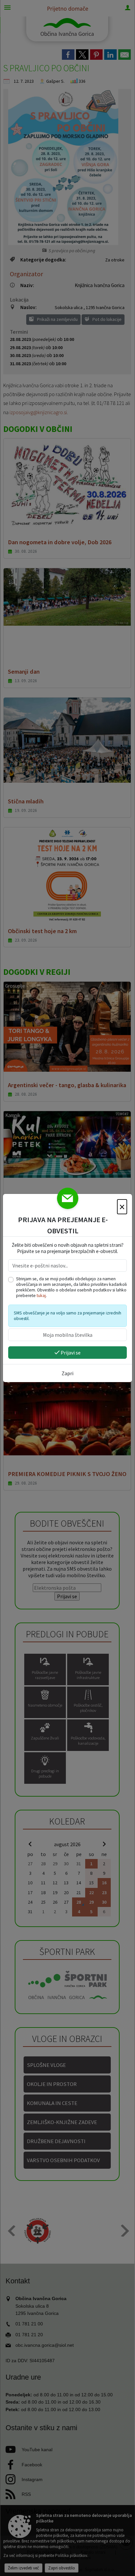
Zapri (67, 1373)
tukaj (41, 1296)
